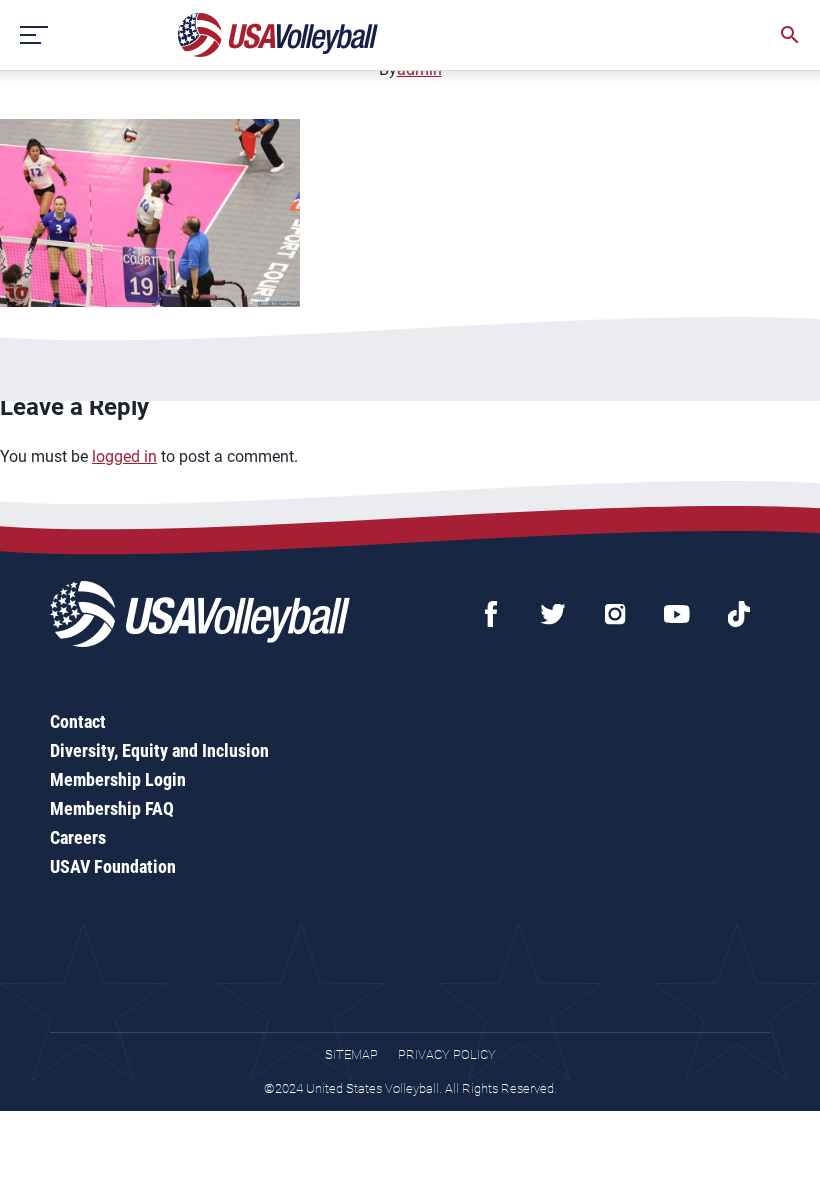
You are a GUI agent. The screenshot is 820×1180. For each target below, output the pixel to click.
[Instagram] (615, 614)
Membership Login (118, 779)
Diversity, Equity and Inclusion (159, 750)
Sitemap (351, 1054)
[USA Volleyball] (278, 35)
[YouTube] (677, 614)
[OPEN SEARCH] (790, 35)
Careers (78, 837)
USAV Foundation (113, 866)
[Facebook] (491, 614)
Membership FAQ (112, 808)
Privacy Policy (447, 1054)
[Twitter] (553, 614)
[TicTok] (739, 614)
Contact (78, 721)
